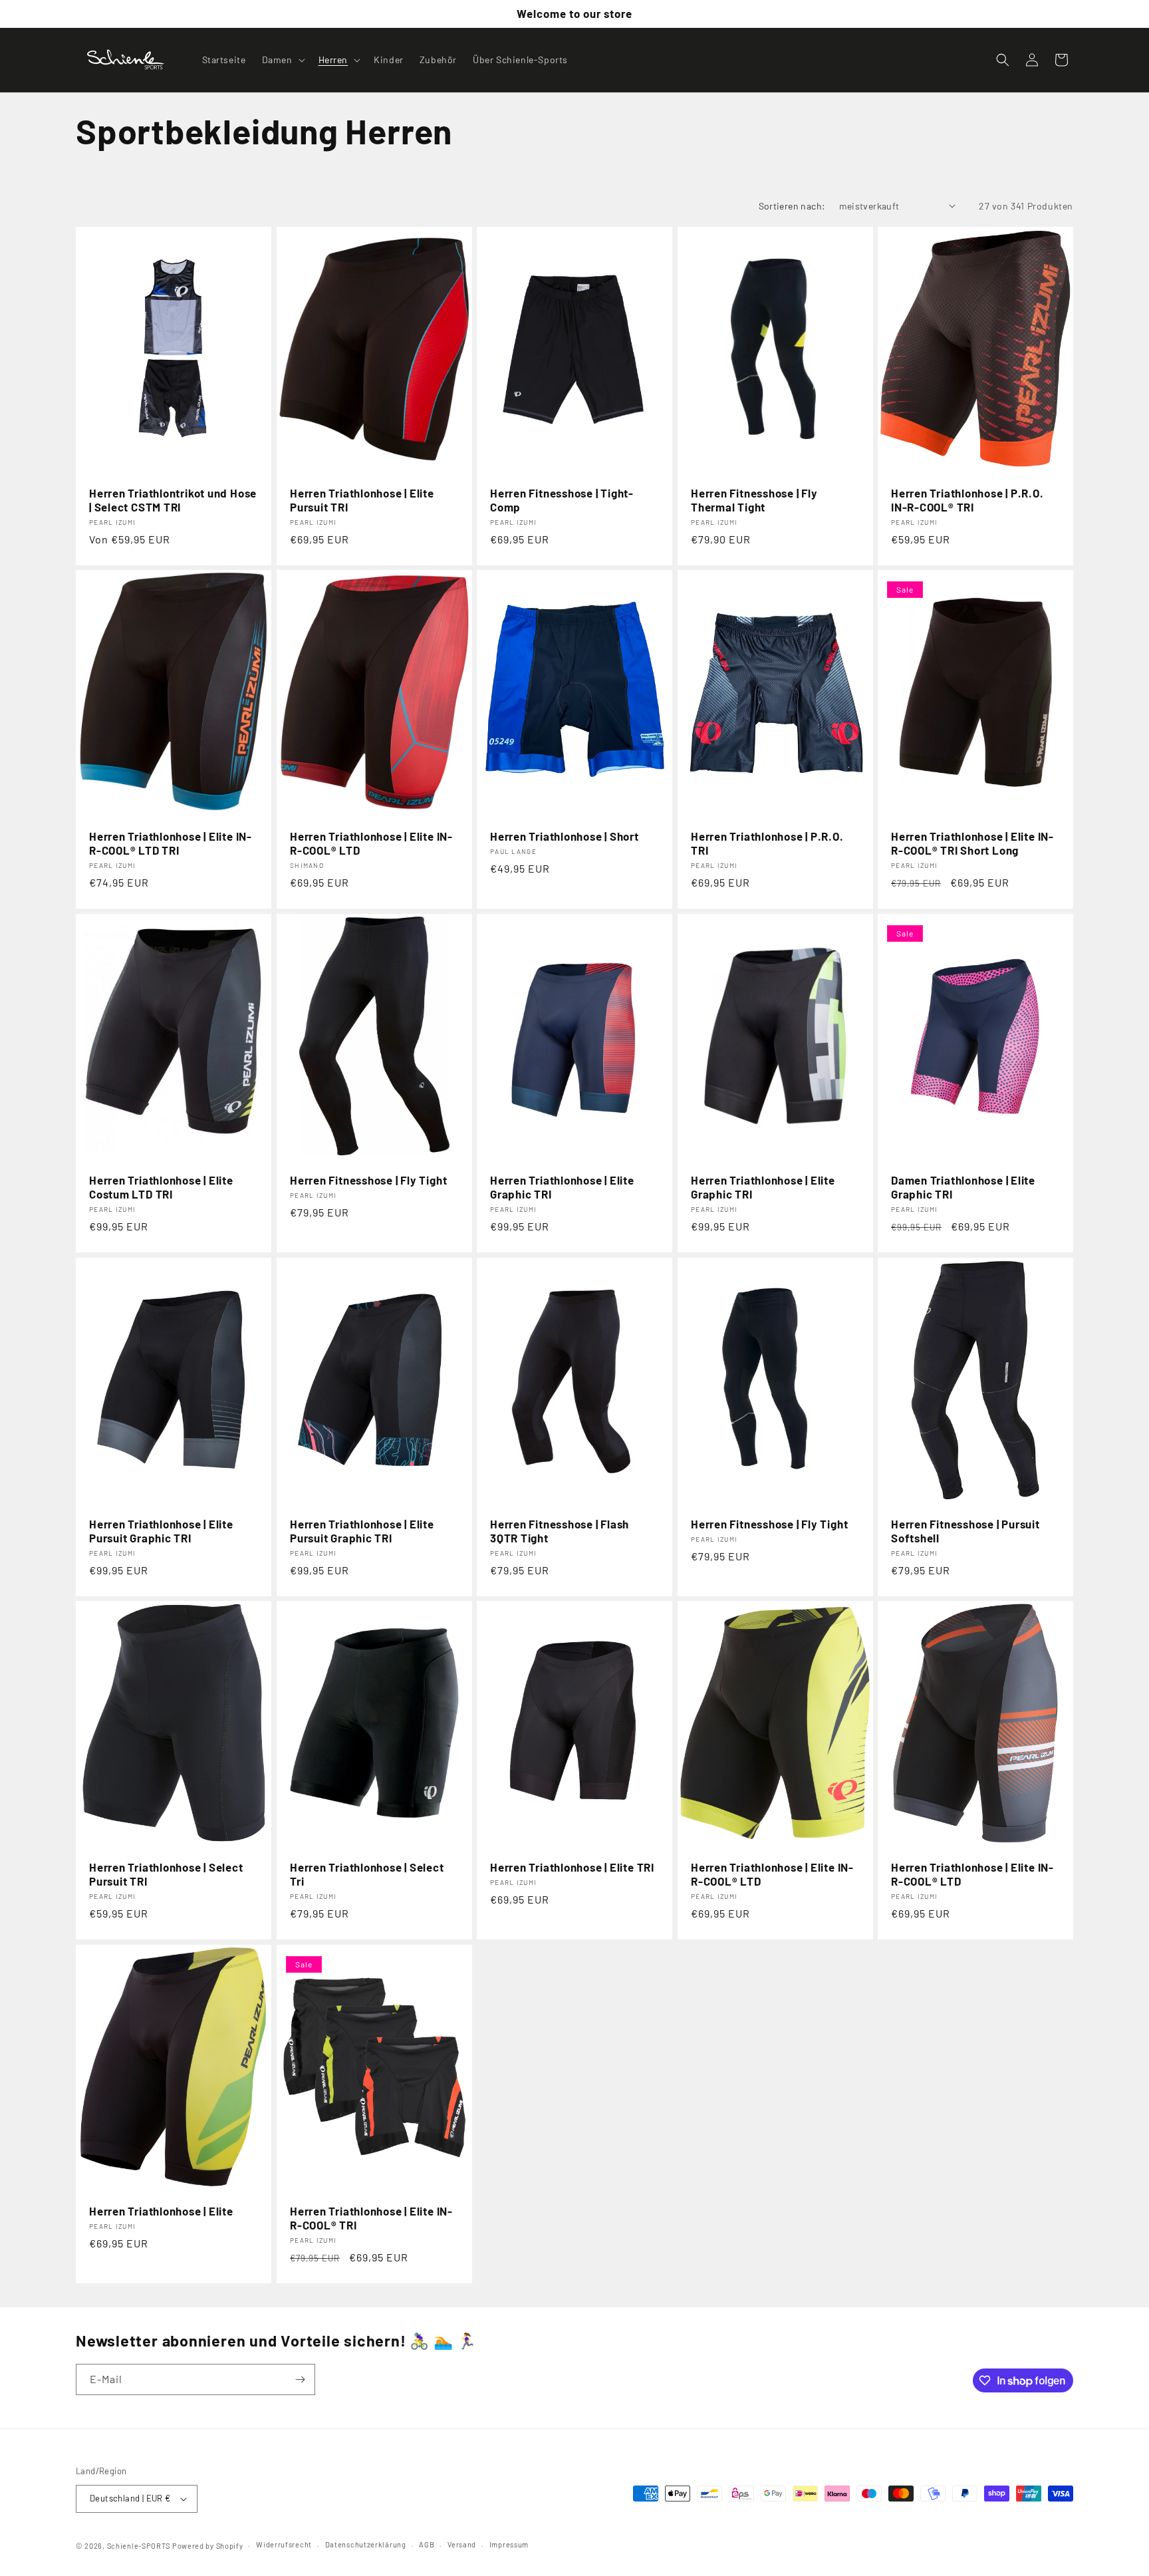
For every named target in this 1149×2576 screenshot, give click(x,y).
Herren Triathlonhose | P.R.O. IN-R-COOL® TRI (967, 500)
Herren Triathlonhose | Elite (161, 2211)
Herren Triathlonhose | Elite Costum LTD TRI (161, 1187)
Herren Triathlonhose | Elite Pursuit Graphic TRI (161, 1531)
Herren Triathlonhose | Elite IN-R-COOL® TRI (371, 2218)
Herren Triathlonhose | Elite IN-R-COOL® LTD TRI (171, 843)
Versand (462, 2544)
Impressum (509, 2544)
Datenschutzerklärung (366, 2544)
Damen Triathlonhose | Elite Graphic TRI (963, 1187)
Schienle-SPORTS (139, 2546)
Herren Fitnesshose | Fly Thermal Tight (754, 500)
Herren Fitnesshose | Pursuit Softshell (965, 1531)
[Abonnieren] (300, 2379)
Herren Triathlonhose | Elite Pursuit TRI (362, 500)
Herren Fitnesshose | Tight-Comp (562, 500)
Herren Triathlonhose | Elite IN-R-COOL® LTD (371, 843)
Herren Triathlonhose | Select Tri (367, 1874)
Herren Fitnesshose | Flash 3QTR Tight (560, 1531)
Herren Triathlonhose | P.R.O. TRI (767, 843)
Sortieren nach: (792, 206)
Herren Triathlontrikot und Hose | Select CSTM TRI (173, 500)
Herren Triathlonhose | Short (565, 836)
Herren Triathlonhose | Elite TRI (572, 1867)
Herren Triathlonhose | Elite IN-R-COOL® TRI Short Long (972, 843)
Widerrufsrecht (284, 2544)
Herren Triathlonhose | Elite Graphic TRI (562, 1187)
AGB (427, 2544)
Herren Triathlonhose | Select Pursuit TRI (166, 1874)
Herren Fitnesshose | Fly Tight (368, 1180)
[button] (282, 60)
